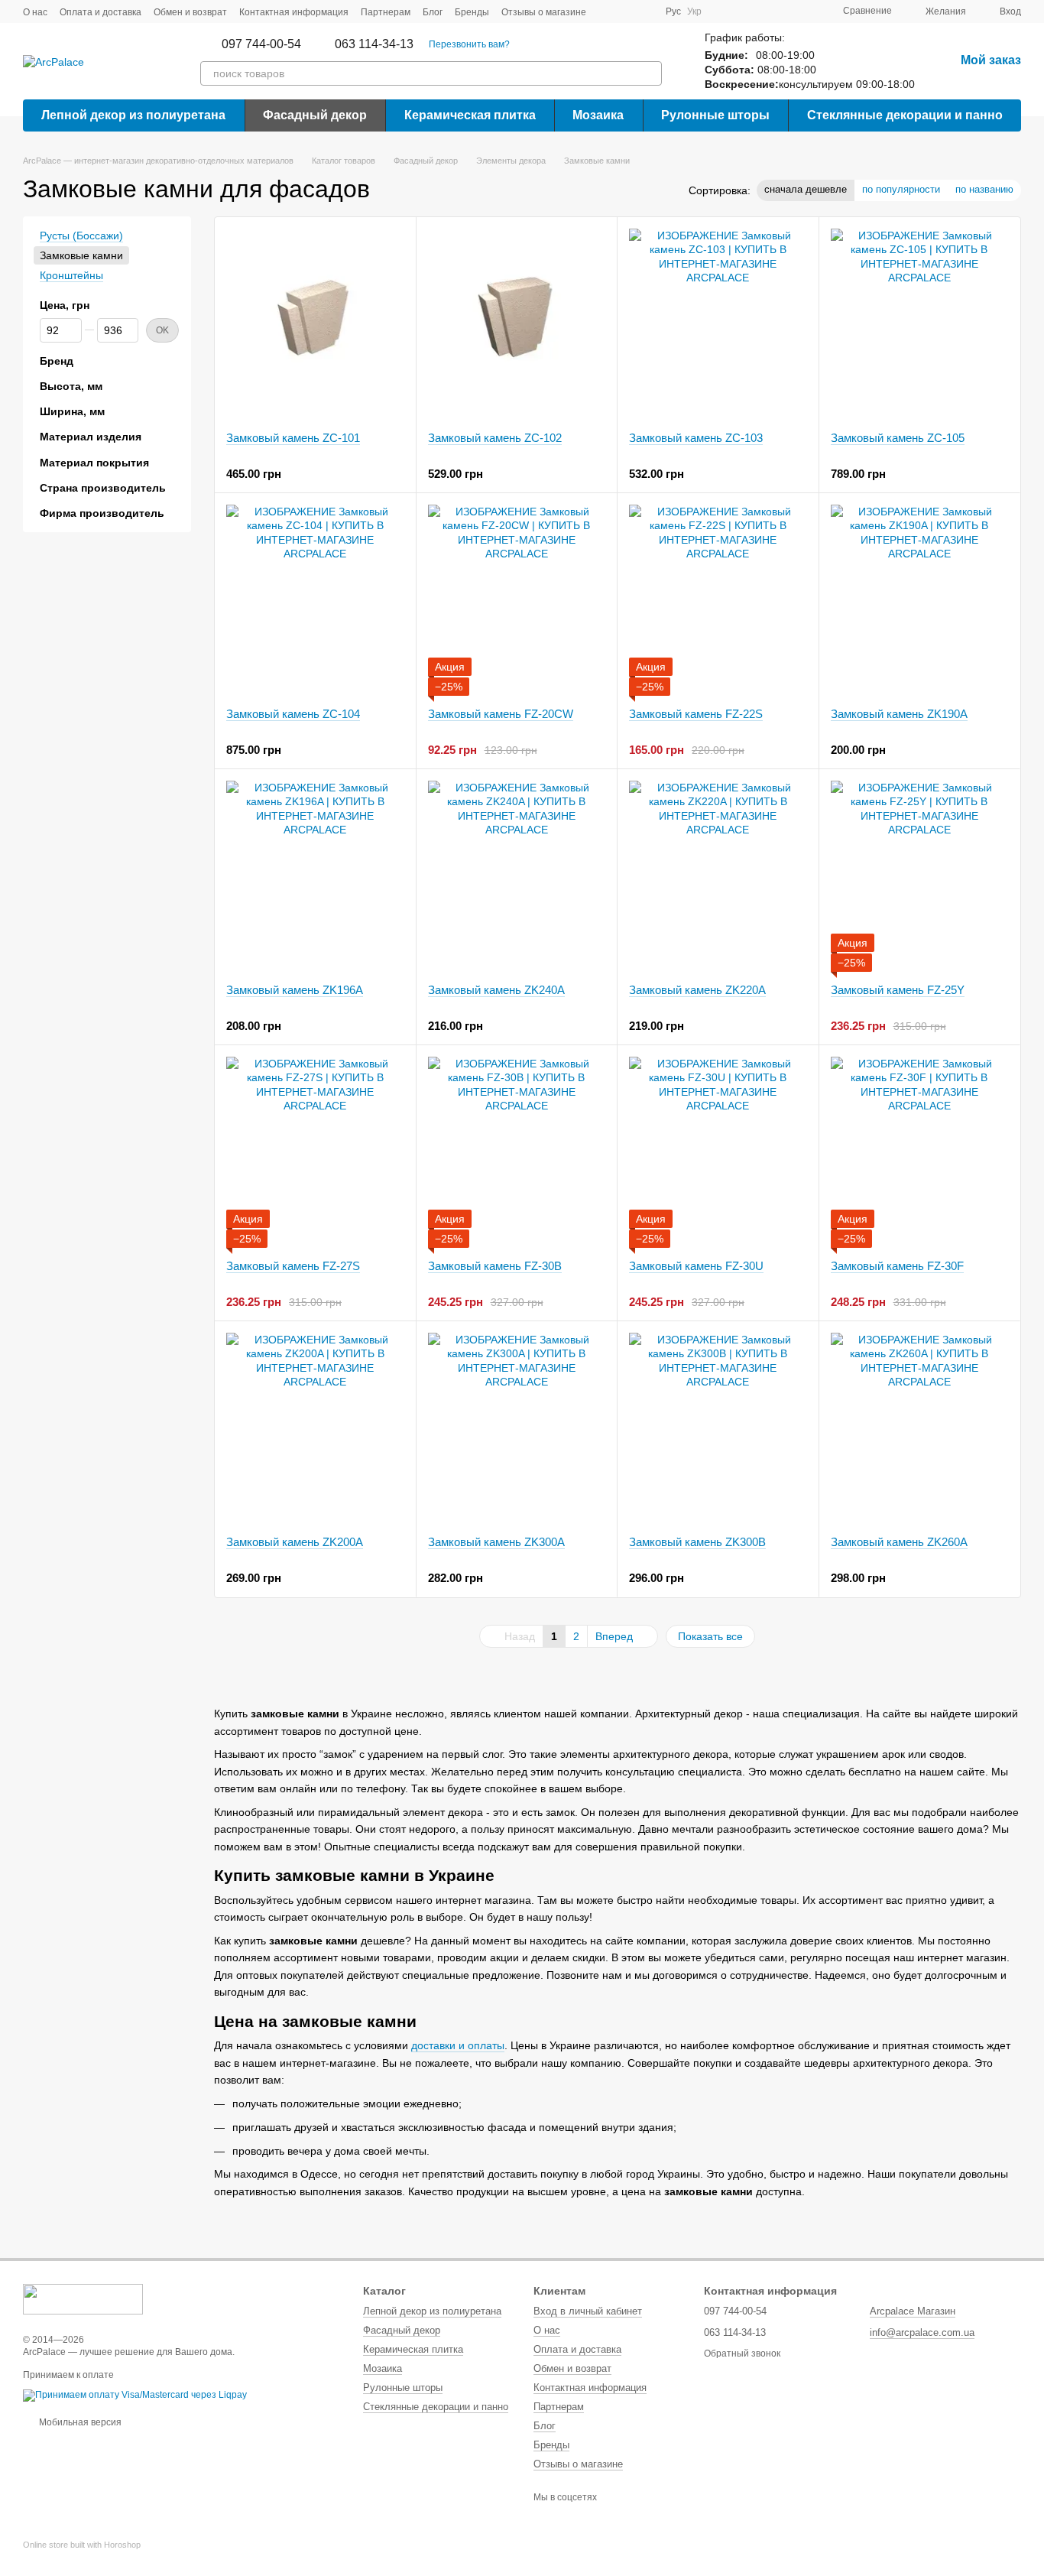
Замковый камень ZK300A (496, 1542)
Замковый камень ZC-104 (293, 714)
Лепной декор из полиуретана (133, 115)
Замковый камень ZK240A (496, 990)
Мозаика (598, 115)
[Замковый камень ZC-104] (315, 600)
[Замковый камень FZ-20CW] (517, 600)
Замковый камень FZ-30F (897, 1266)
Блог (433, 12)
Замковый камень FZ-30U (696, 1266)
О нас (35, 12)
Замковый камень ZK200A (295, 1542)
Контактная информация (294, 12)
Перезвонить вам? (469, 44)
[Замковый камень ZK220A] (718, 876)
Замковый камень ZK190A (899, 714)
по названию (984, 189)
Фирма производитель (102, 513)
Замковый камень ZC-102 (495, 438)
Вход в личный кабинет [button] (588, 2311)
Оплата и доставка (101, 12)
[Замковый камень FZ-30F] (920, 1152)
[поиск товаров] (650, 73)
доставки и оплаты (458, 2045)
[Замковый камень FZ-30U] (718, 1152)
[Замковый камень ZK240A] (517, 876)
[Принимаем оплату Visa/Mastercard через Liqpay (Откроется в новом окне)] (135, 2395)
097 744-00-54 (261, 44)
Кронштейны (71, 276)
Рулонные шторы (715, 115)
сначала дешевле (806, 189)
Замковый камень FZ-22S (696, 714)
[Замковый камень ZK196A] (315, 876)
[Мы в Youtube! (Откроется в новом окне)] (626, 11)
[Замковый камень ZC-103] (718, 324)
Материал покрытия (94, 463)
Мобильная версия (79, 2422)
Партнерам (386, 12)
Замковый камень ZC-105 (898, 438)
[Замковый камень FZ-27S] (315, 1152)
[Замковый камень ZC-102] (517, 324)
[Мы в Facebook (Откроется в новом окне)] (608, 11)
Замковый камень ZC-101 (293, 438)
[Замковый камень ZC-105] (920, 324)
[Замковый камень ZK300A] (517, 1428)
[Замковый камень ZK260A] (920, 1428)
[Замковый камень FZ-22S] (718, 600)
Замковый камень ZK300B (697, 1542)
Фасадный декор (315, 115)
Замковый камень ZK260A (899, 1542)
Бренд (57, 361)
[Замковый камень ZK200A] (315, 1428)
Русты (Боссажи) (81, 236)
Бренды (472, 12)
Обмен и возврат (190, 12)
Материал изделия (91, 437)
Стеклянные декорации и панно (905, 115)
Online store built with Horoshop (82, 2545)
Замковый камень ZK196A (295, 990)
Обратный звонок (742, 2353)
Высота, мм (71, 386)
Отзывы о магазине (544, 12)
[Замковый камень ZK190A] (920, 600)
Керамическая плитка (470, 115)
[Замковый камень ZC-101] (315, 324)
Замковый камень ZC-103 (696, 438)
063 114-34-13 (374, 44)
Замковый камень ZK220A (697, 990)
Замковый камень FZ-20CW (501, 714)
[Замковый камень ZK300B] (718, 1428)
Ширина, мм (72, 411)
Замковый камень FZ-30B (495, 1266)
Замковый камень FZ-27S (293, 1266)
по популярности (901, 189)
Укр (694, 11)
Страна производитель (103, 488)
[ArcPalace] (83, 2298)
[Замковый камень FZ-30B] (517, 1152)
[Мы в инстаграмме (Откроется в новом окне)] (644, 11)
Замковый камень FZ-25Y (898, 990)
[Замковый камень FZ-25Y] (920, 876)
